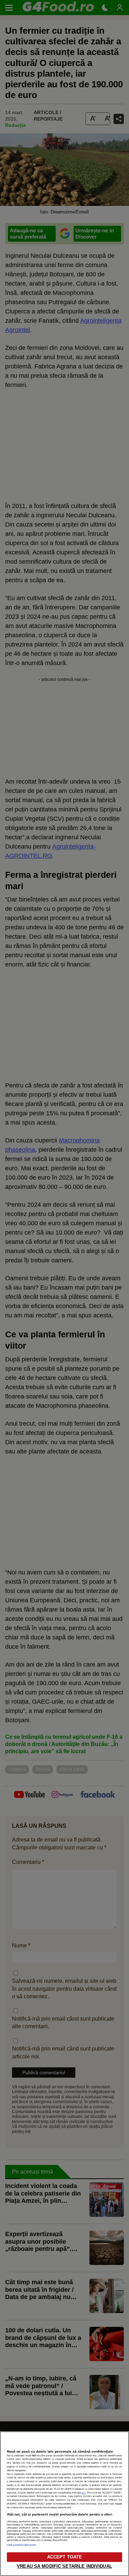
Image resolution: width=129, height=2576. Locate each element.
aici (84, 2493)
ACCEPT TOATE (65, 2557)
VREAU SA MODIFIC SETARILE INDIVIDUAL (64, 2566)
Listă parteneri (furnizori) (21, 2545)
